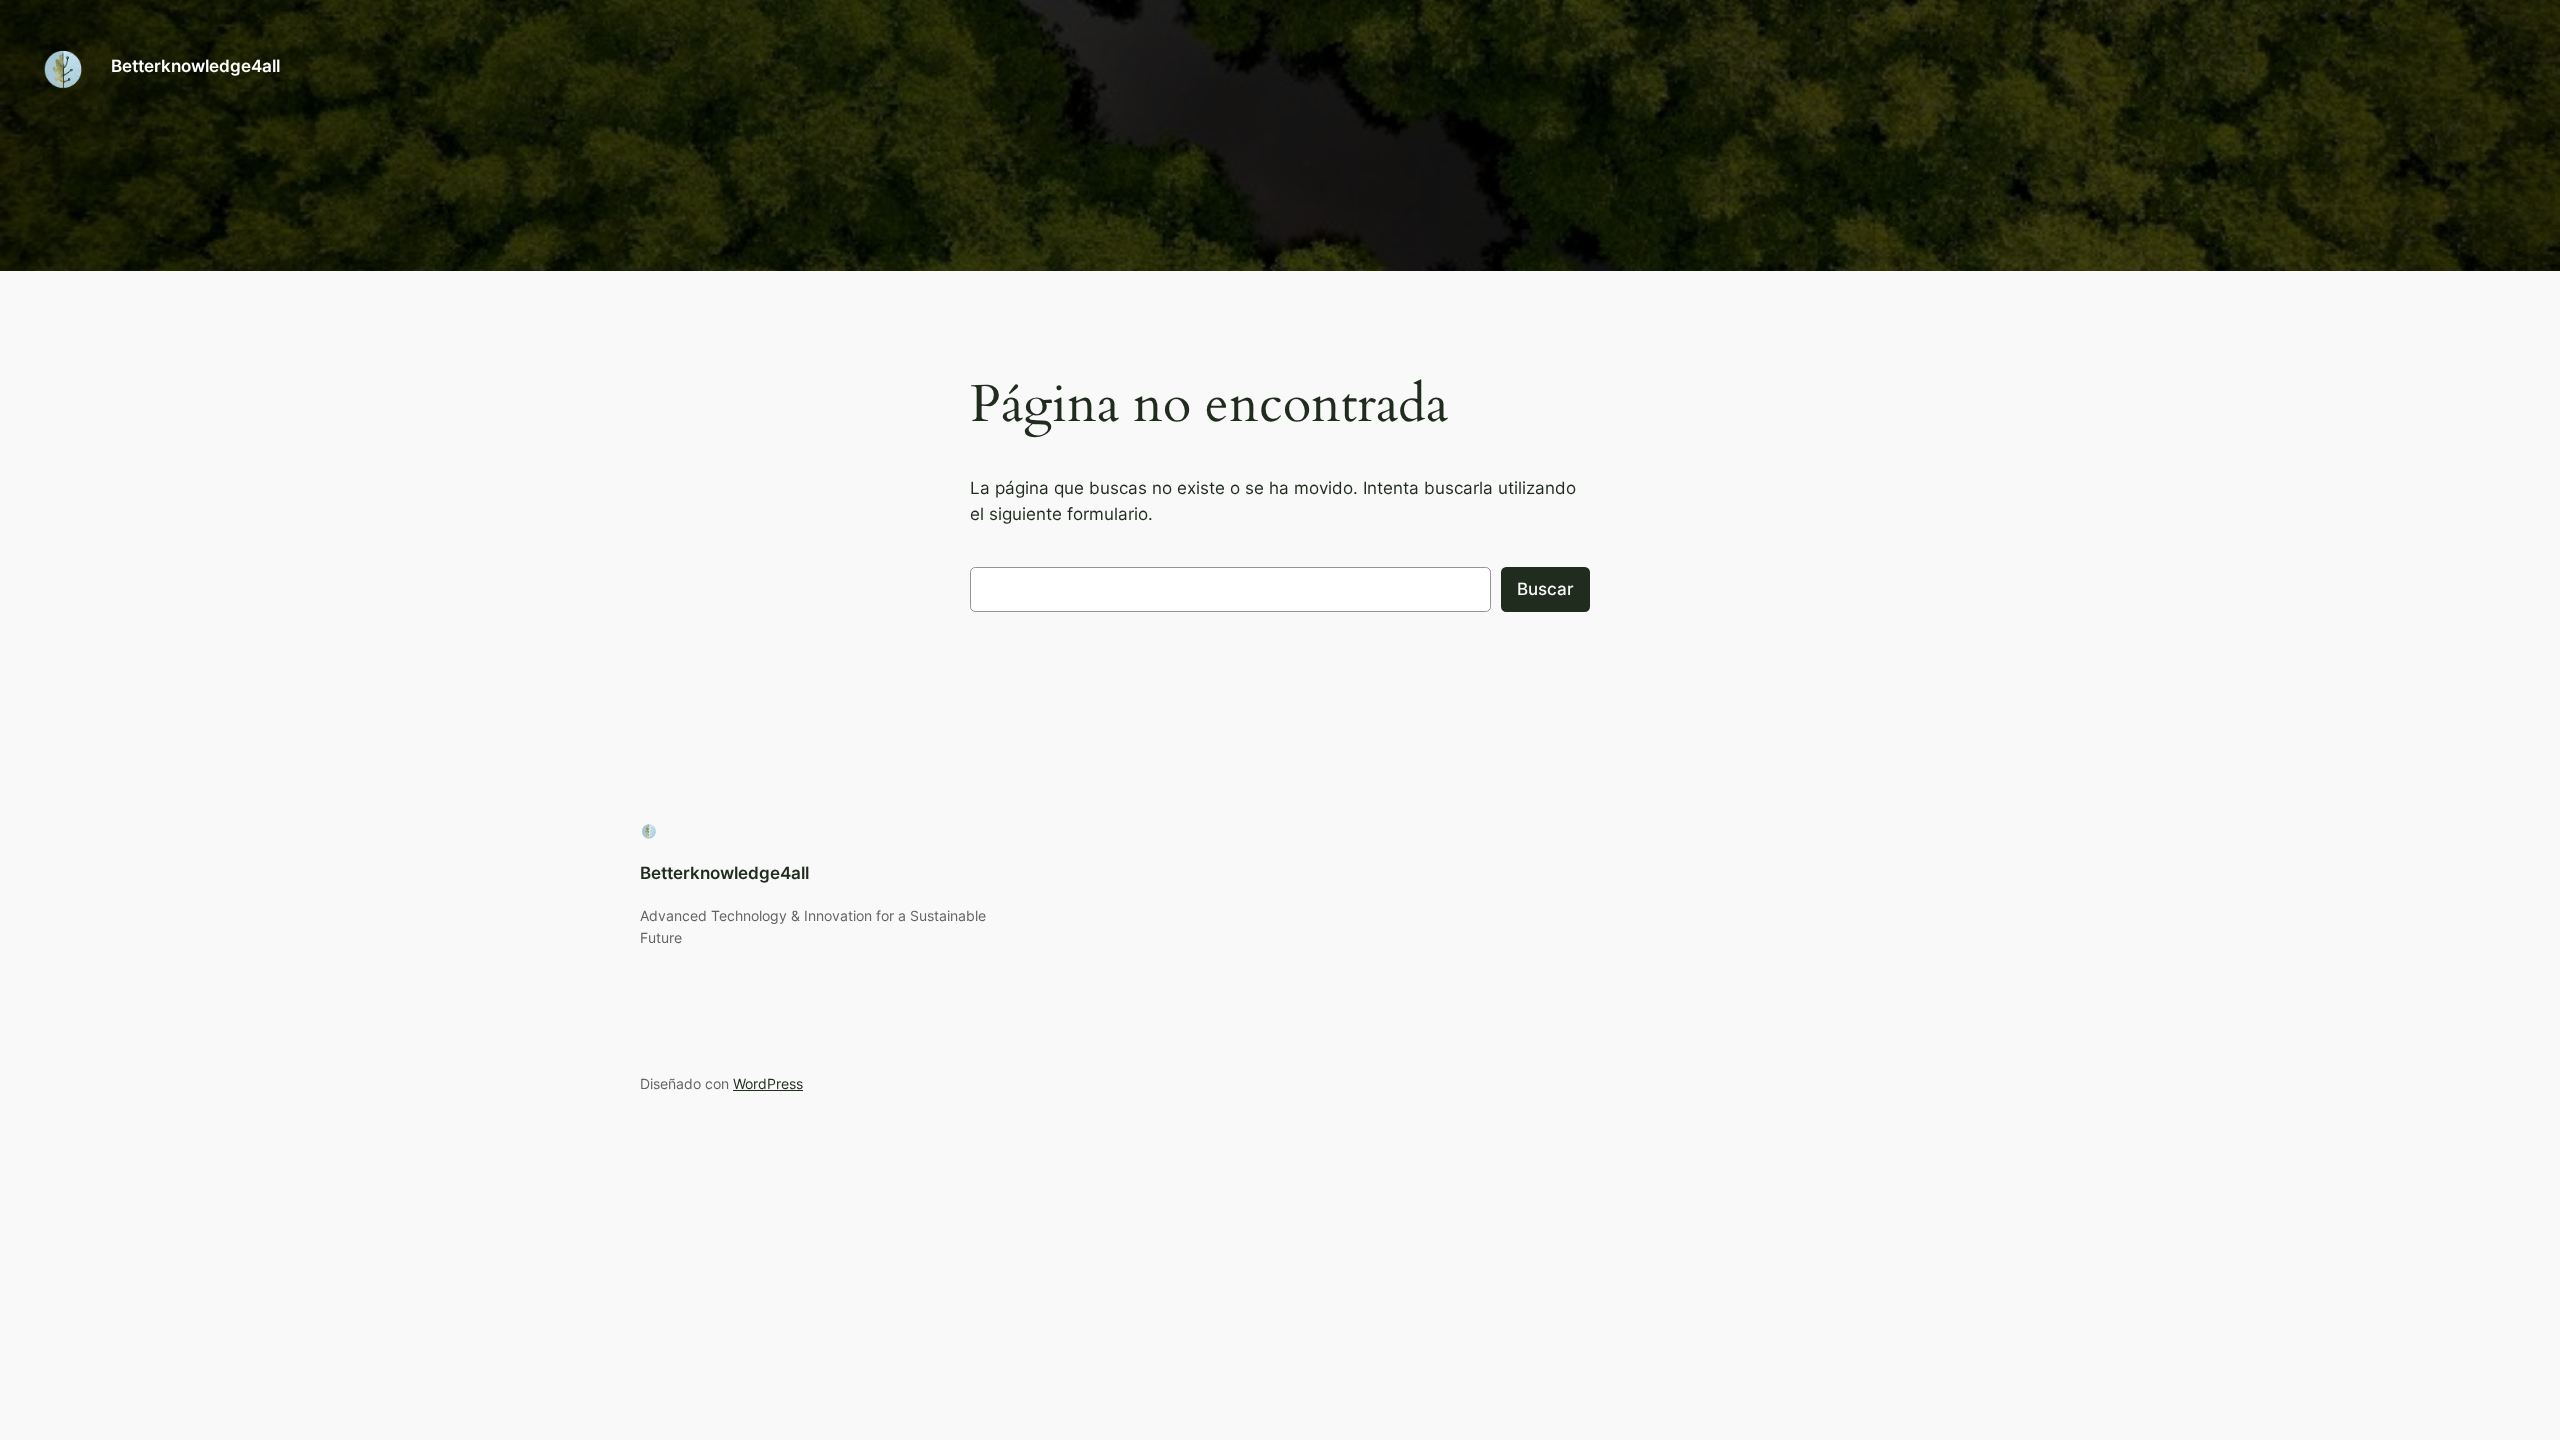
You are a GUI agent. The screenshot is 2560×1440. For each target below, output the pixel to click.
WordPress (768, 1083)
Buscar (1545, 589)
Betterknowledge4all (195, 66)
